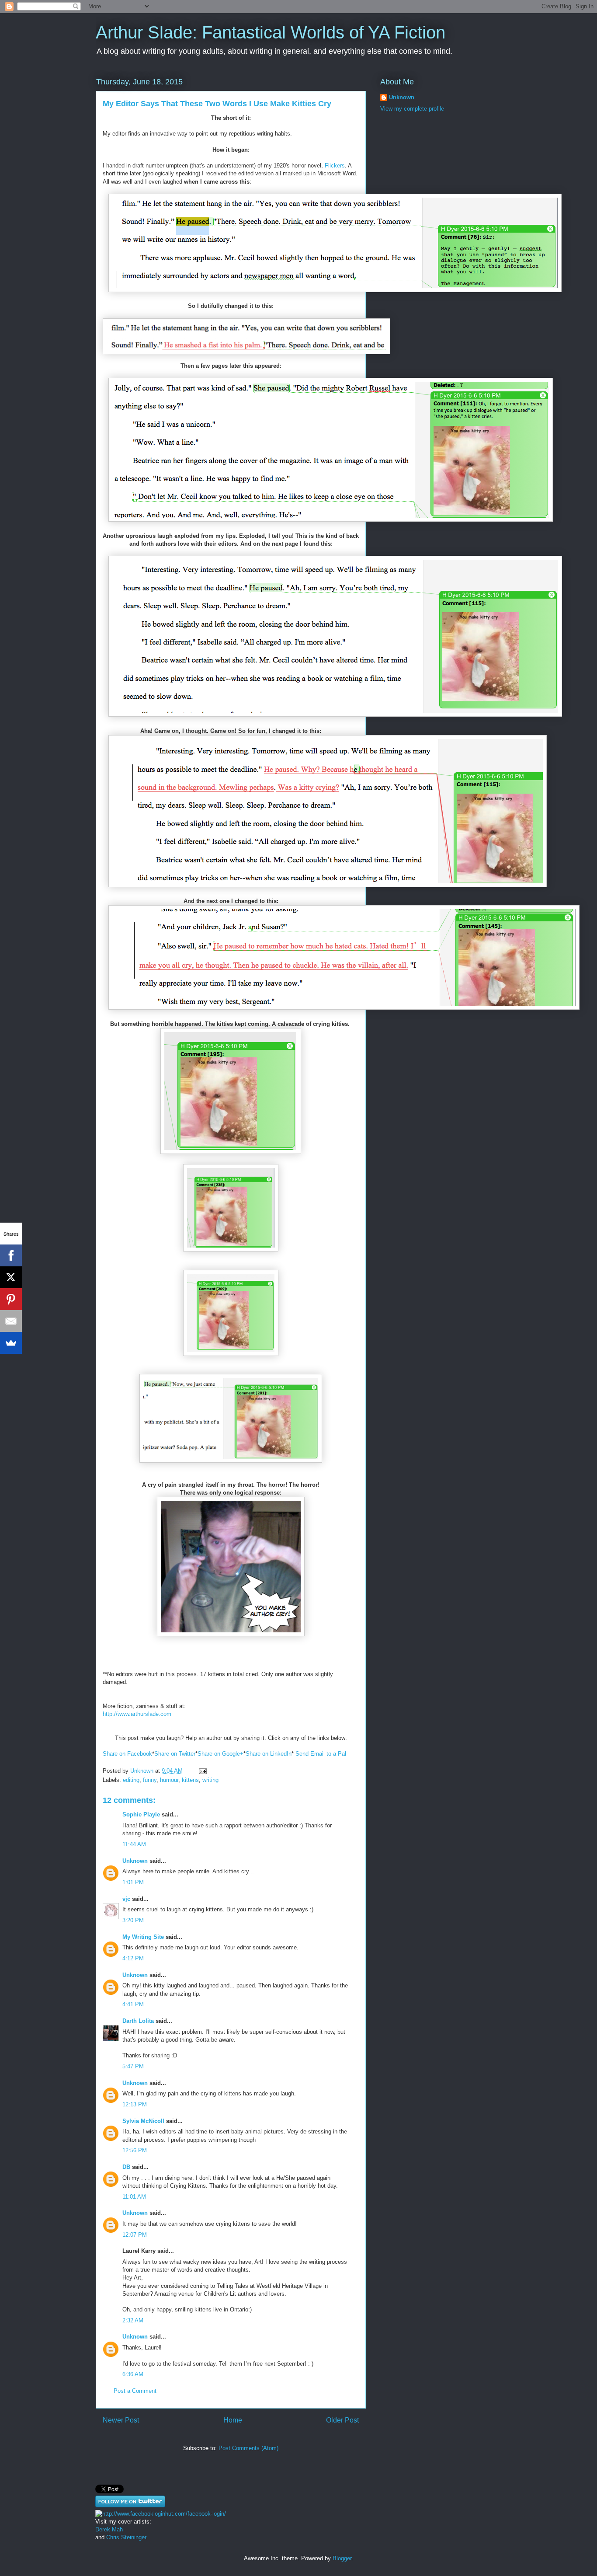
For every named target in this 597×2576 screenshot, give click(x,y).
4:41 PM (133, 2004)
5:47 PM (133, 2066)
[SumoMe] (11, 1343)
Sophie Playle (141, 1814)
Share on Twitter (175, 1754)
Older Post (342, 2420)
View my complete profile (412, 109)
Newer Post (121, 2420)
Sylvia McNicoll (143, 2121)
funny (150, 1780)
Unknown (135, 1861)
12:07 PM (135, 2235)
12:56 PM (135, 2150)
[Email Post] (202, 1771)
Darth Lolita (138, 2021)
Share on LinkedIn (269, 1754)
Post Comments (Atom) (248, 2448)
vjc (126, 1899)
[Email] (11, 1321)
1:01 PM (133, 1882)
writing (210, 1780)
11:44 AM (134, 1844)
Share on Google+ (220, 1754)
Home (233, 2420)
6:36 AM (133, 2374)
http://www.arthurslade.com (137, 1714)
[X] (11, 1277)
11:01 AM (134, 2197)
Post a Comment (135, 2391)
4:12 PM (133, 1958)
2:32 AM (133, 2320)
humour (169, 1780)
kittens (190, 1780)
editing (131, 1780)
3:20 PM (133, 1920)
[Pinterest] (11, 1299)
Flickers (335, 166)
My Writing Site (143, 1937)
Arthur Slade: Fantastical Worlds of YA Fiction (271, 32)
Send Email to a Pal (321, 1754)
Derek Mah (109, 2529)
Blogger (342, 2558)
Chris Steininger (125, 2537)
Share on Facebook (127, 1754)
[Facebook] (11, 1255)
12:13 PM (135, 2104)
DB (126, 2167)
